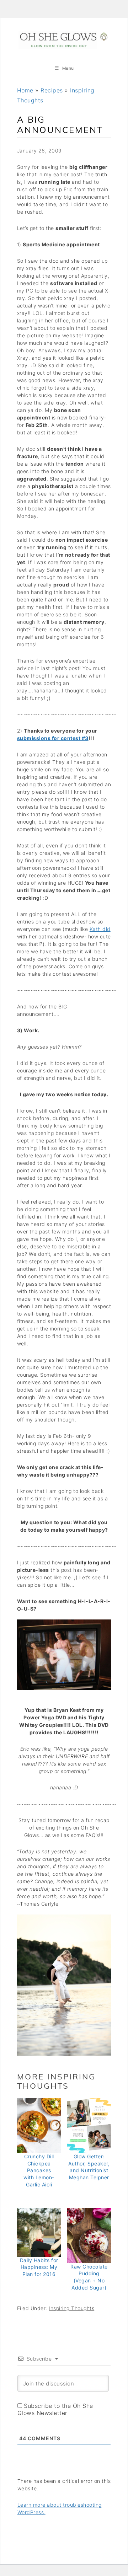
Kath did (100, 929)
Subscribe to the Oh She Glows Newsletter (55, 2409)
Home (25, 90)
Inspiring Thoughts (71, 2308)
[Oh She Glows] (64, 40)
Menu (68, 68)
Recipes (52, 90)
